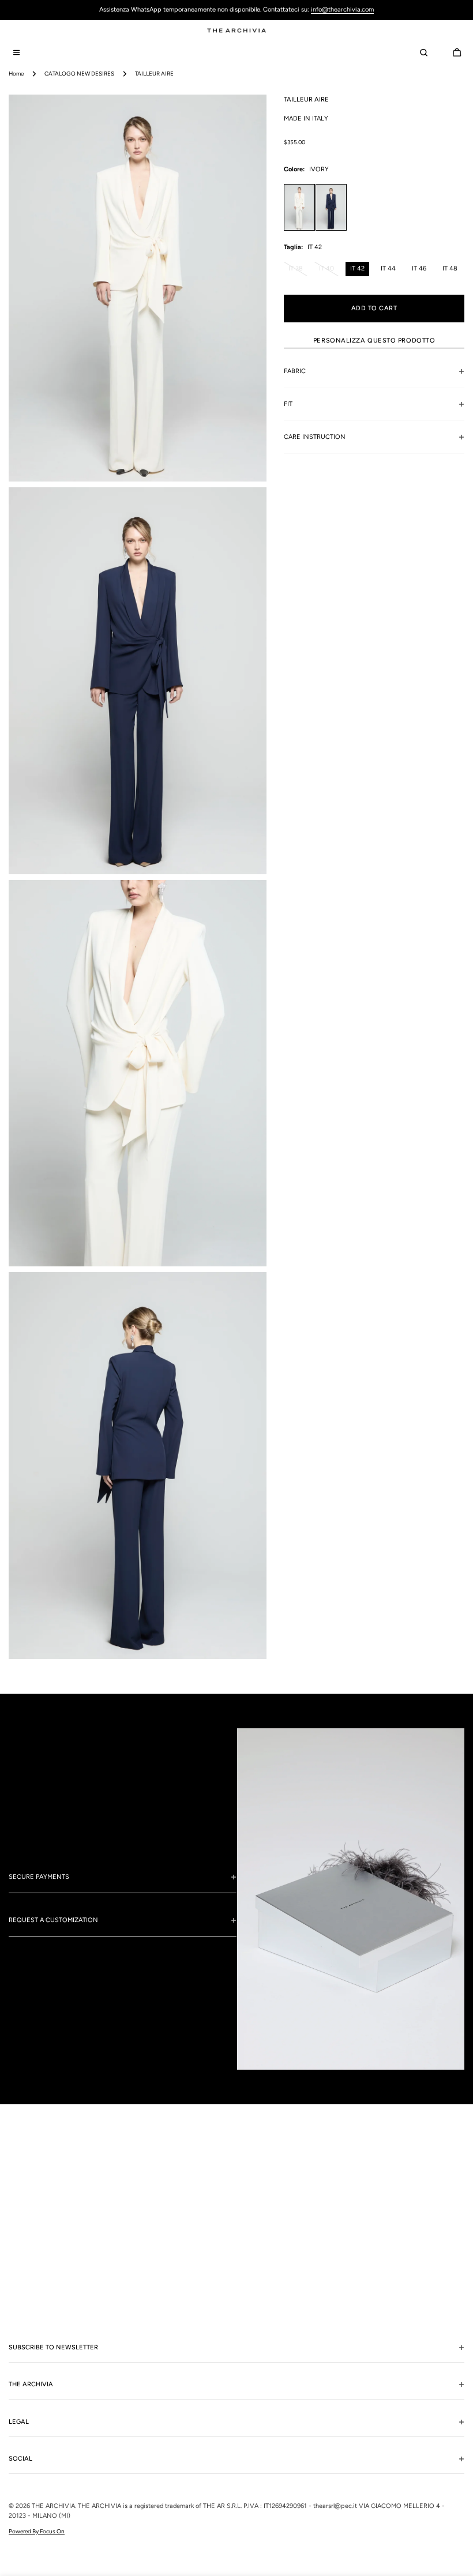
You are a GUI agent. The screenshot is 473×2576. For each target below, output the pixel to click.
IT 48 (450, 268)
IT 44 (388, 268)
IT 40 (329, 270)
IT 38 (298, 270)
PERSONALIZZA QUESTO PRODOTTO (374, 341)
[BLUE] (331, 207)
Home (16, 74)
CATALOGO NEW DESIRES (79, 74)
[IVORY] (299, 207)
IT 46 (419, 268)
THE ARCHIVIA (53, 2506)
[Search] (423, 52)
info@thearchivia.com (342, 10)
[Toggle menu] (16, 52)
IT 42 (357, 268)
